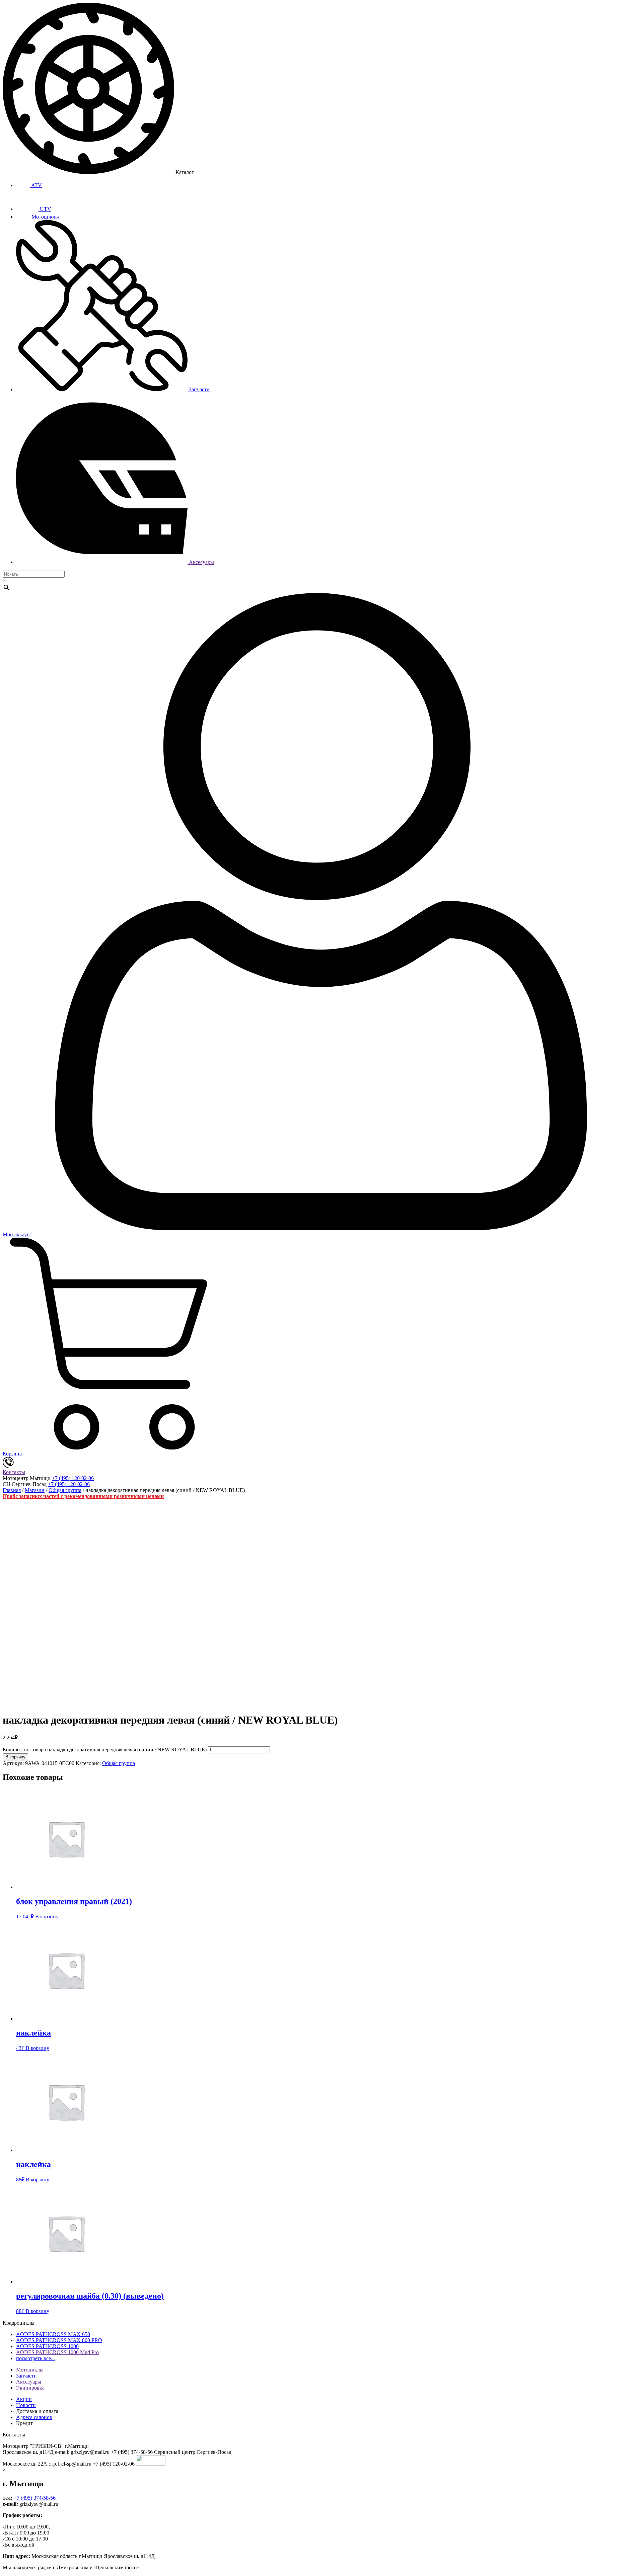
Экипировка (30, 2388)
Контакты (14, 1472)
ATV (36, 185)
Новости (26, 2405)
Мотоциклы (45, 217)
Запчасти (199, 389)
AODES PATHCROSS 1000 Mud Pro (57, 2352)
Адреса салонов (34, 2417)
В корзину (15, 1757)
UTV (45, 209)
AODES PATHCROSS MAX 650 (53, 2334)
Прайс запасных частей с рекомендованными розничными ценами (83, 1496)
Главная (12, 1490)
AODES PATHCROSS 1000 (47, 2346)
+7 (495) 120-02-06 (73, 1478)
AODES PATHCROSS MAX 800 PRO (59, 2340)
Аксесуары (201, 562)
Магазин (35, 1490)
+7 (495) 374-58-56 (35, 2498)
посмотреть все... (35, 2358)
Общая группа (65, 1490)
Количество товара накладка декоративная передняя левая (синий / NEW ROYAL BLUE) (105, 1750)
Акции (24, 2399)
